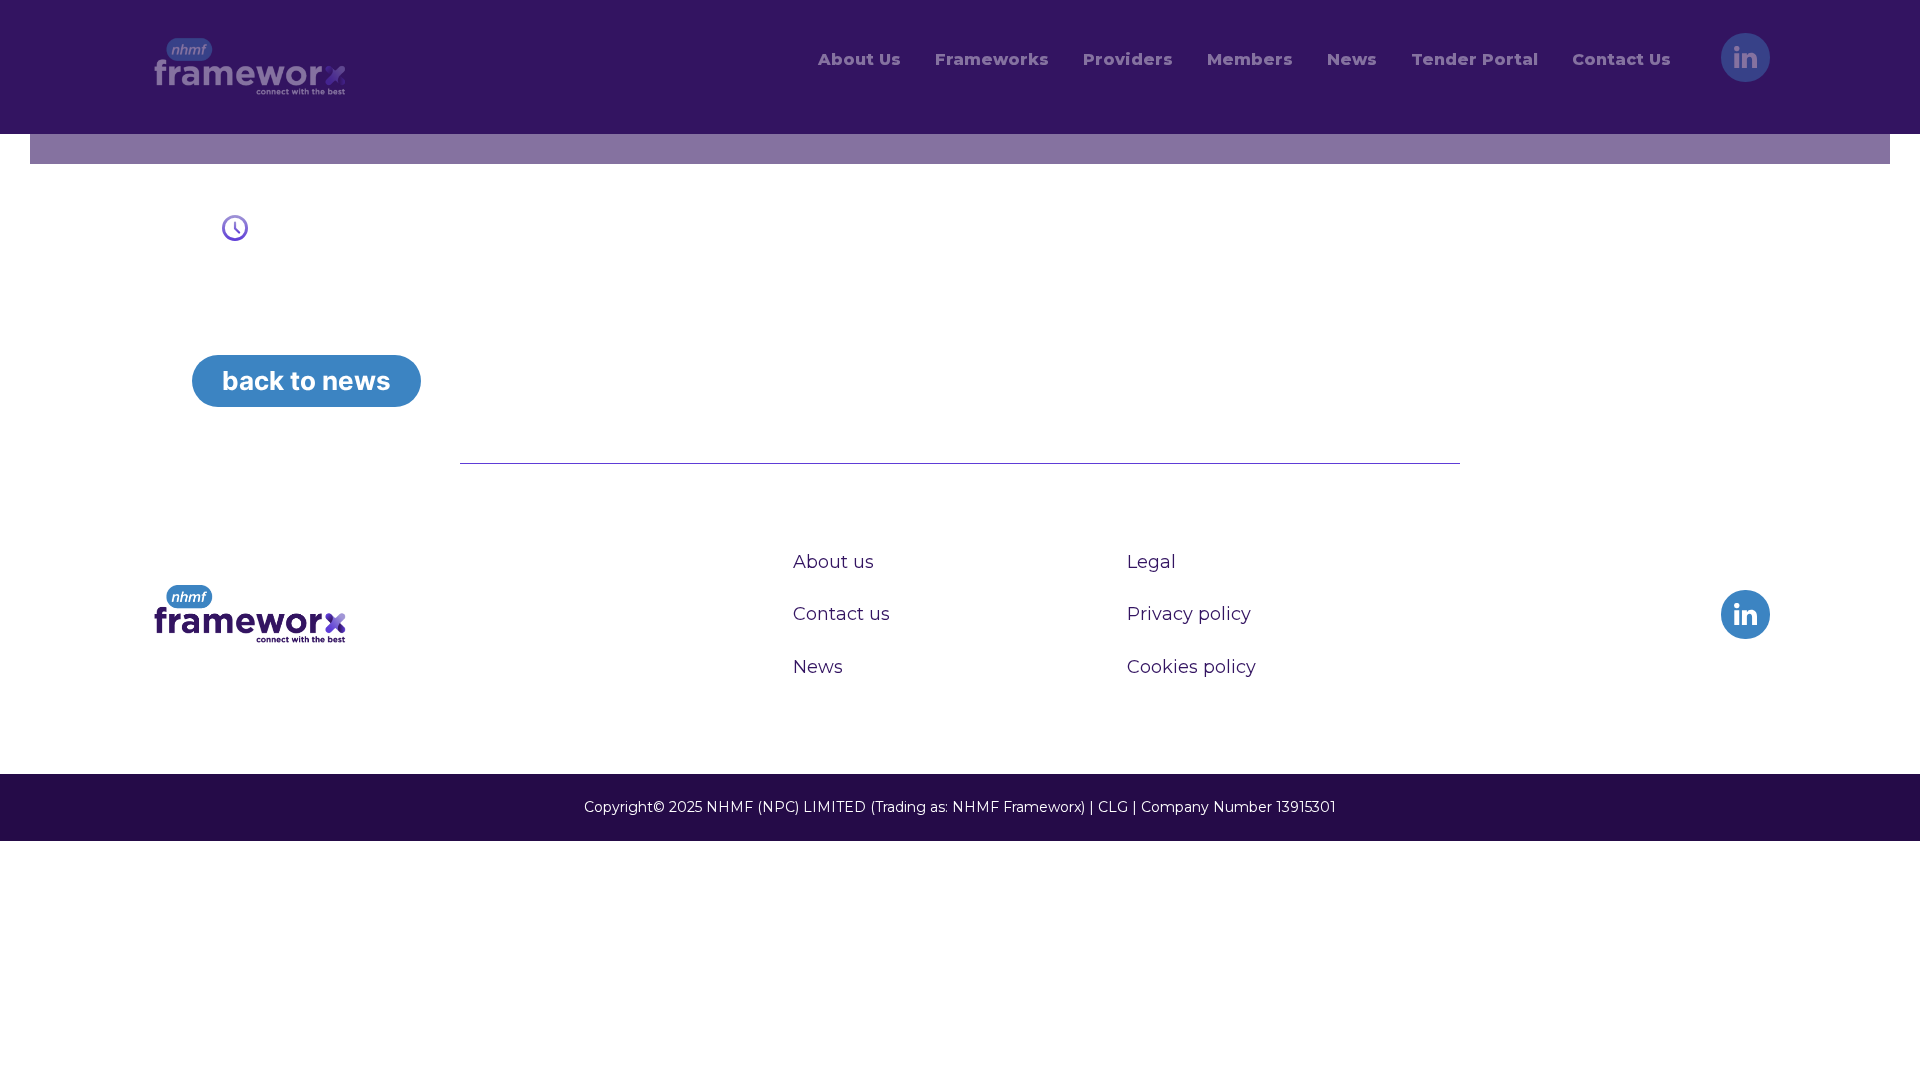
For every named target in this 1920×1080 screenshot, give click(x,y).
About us (833, 562)
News (818, 667)
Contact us (841, 614)
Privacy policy (1189, 614)
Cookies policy (1191, 667)
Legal (1151, 562)
